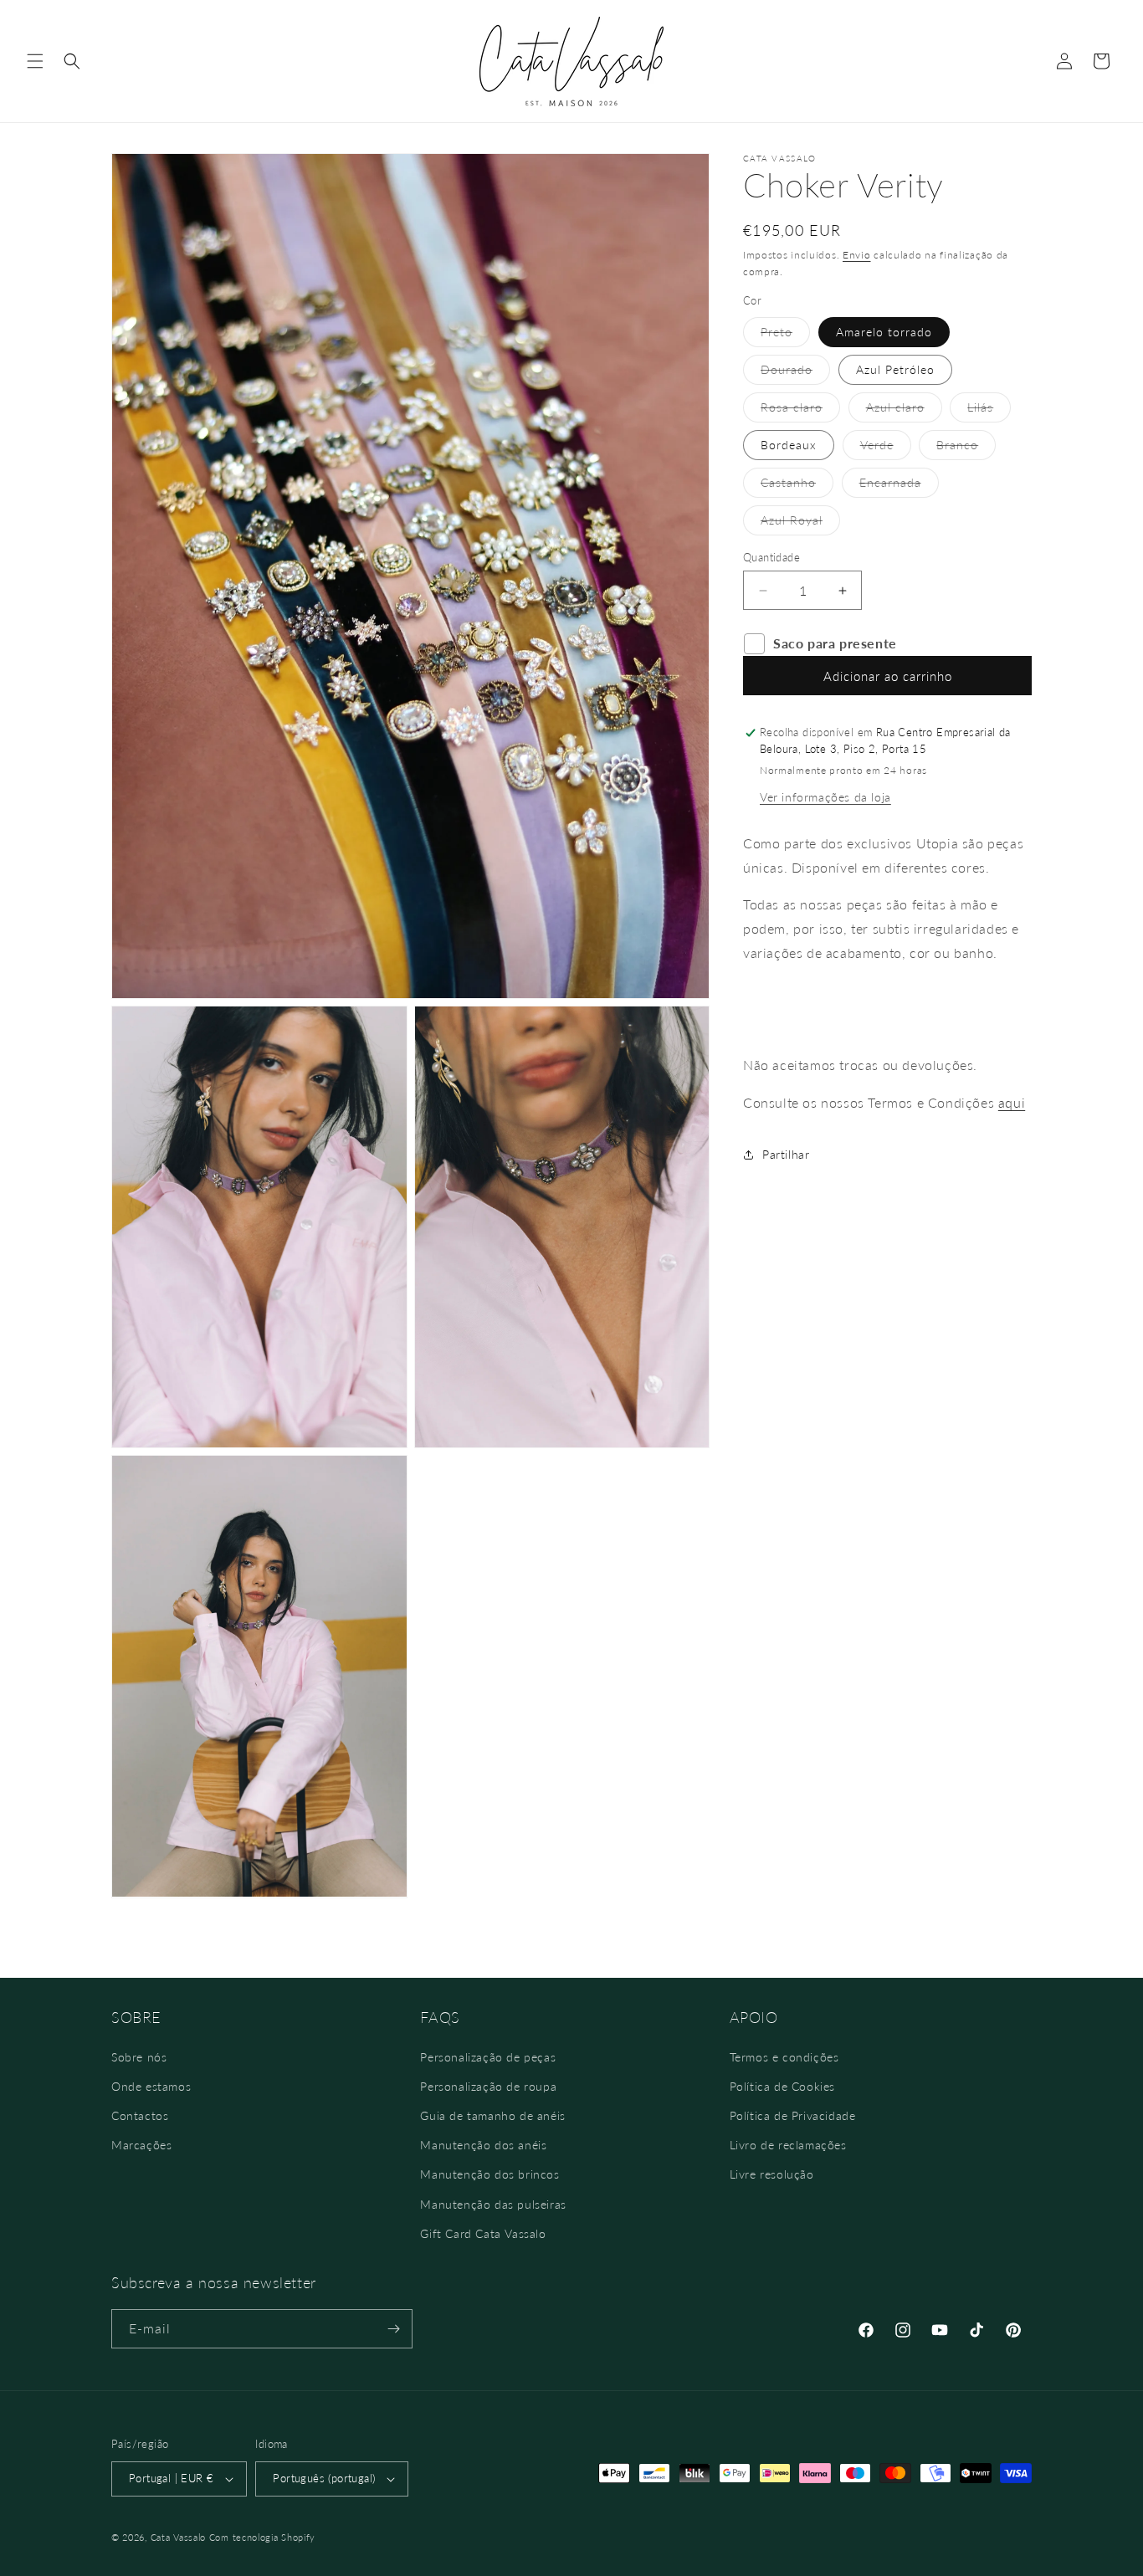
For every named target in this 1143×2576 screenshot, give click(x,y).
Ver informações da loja (825, 797)
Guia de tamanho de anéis (492, 2115)
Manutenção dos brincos (489, 2174)
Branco (966, 448)
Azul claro (904, 411)
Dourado (795, 373)
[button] (35, 61)
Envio (857, 255)
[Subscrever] (393, 2329)
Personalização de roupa (488, 2086)
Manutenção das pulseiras (493, 2204)
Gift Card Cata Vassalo (483, 2233)
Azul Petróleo (895, 369)
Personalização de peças (488, 2057)
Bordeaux (789, 445)
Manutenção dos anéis (483, 2145)
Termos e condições (784, 2057)
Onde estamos (151, 2086)
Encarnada (899, 486)
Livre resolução (772, 2174)
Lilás (989, 411)
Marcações (141, 2145)
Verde (886, 448)
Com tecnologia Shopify (262, 2537)
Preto (785, 335)
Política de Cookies (782, 2086)
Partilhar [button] (786, 1155)
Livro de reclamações (788, 2145)
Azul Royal (800, 524)
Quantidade (771, 557)
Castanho (797, 486)
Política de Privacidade (793, 2115)
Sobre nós (139, 2057)
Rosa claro (800, 411)
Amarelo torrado (884, 332)
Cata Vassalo (178, 2537)
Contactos (140, 2115)
